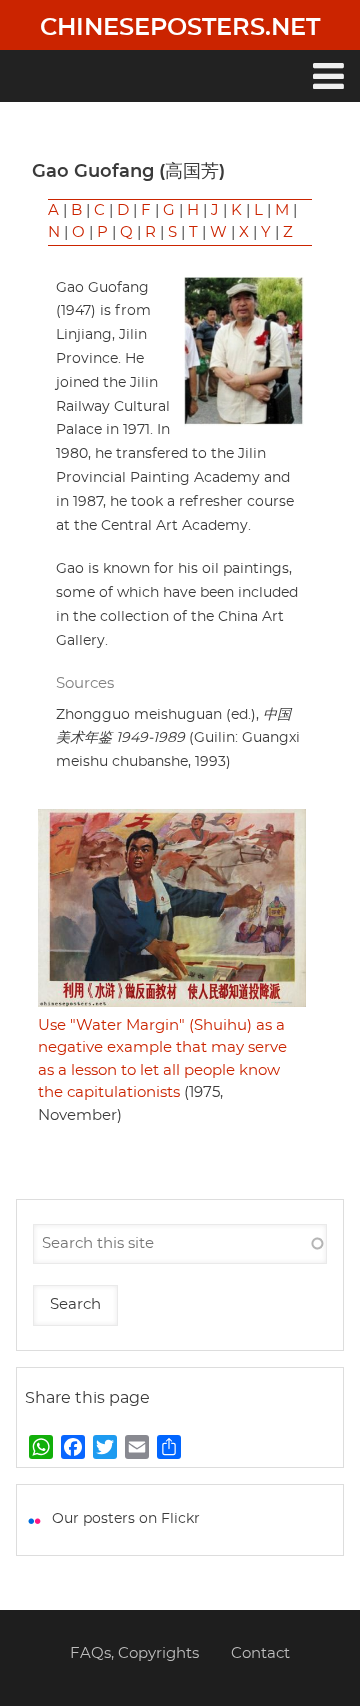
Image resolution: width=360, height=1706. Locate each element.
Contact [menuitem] (260, 1653)
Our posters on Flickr (126, 1519)
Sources (85, 683)
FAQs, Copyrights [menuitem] (134, 1653)
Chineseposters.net (180, 28)
